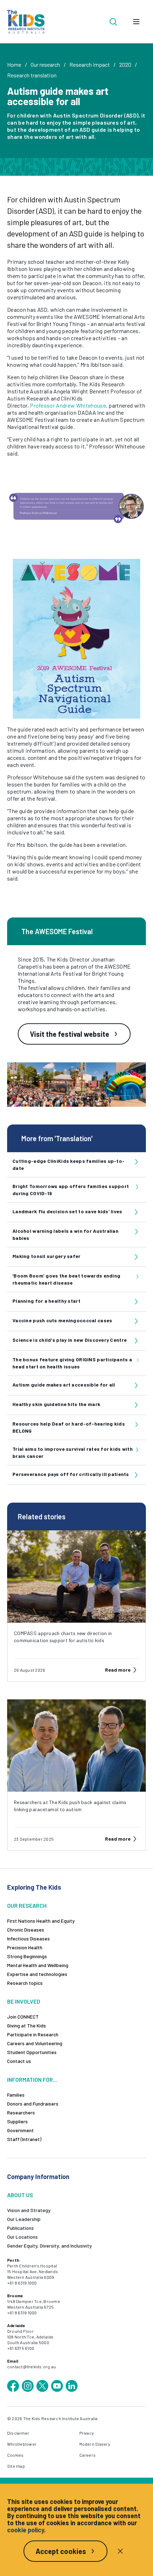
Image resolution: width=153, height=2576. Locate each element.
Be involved (24, 2001)
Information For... (32, 2079)
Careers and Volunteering (35, 2043)
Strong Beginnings (27, 1956)
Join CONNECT (23, 2017)
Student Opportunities (32, 2052)
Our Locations (22, 2237)
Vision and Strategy (29, 2210)
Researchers (21, 2112)
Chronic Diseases (26, 1930)
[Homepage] (26, 22)
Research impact (90, 64)
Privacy (87, 2433)
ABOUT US (20, 2195)
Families (16, 2095)
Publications (20, 2228)
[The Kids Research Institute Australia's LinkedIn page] (72, 2386)
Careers (88, 2455)
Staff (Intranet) (24, 2139)
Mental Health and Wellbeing (38, 1965)
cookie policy (26, 2530)
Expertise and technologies (37, 1974)
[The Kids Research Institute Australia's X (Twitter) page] (42, 2386)
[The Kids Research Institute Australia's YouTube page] (57, 2386)
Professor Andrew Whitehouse (68, 405)
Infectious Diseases (28, 1938)
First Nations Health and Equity (41, 1921)
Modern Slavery (95, 2444)
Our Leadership (24, 2219)
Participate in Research (33, 2034)
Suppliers (17, 2121)
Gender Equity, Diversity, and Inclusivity (49, 2246)
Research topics (25, 1983)
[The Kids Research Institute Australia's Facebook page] (13, 2386)
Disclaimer (18, 2433)
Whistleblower (22, 2444)
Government (20, 2130)
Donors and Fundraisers (33, 2104)
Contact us (19, 2061)
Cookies (15, 2455)
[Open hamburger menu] (136, 22)
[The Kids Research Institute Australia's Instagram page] (28, 2386)
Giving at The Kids (27, 2025)
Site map (16, 2466)
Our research (45, 64)
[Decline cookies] (120, 2551)
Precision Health (25, 1947)
